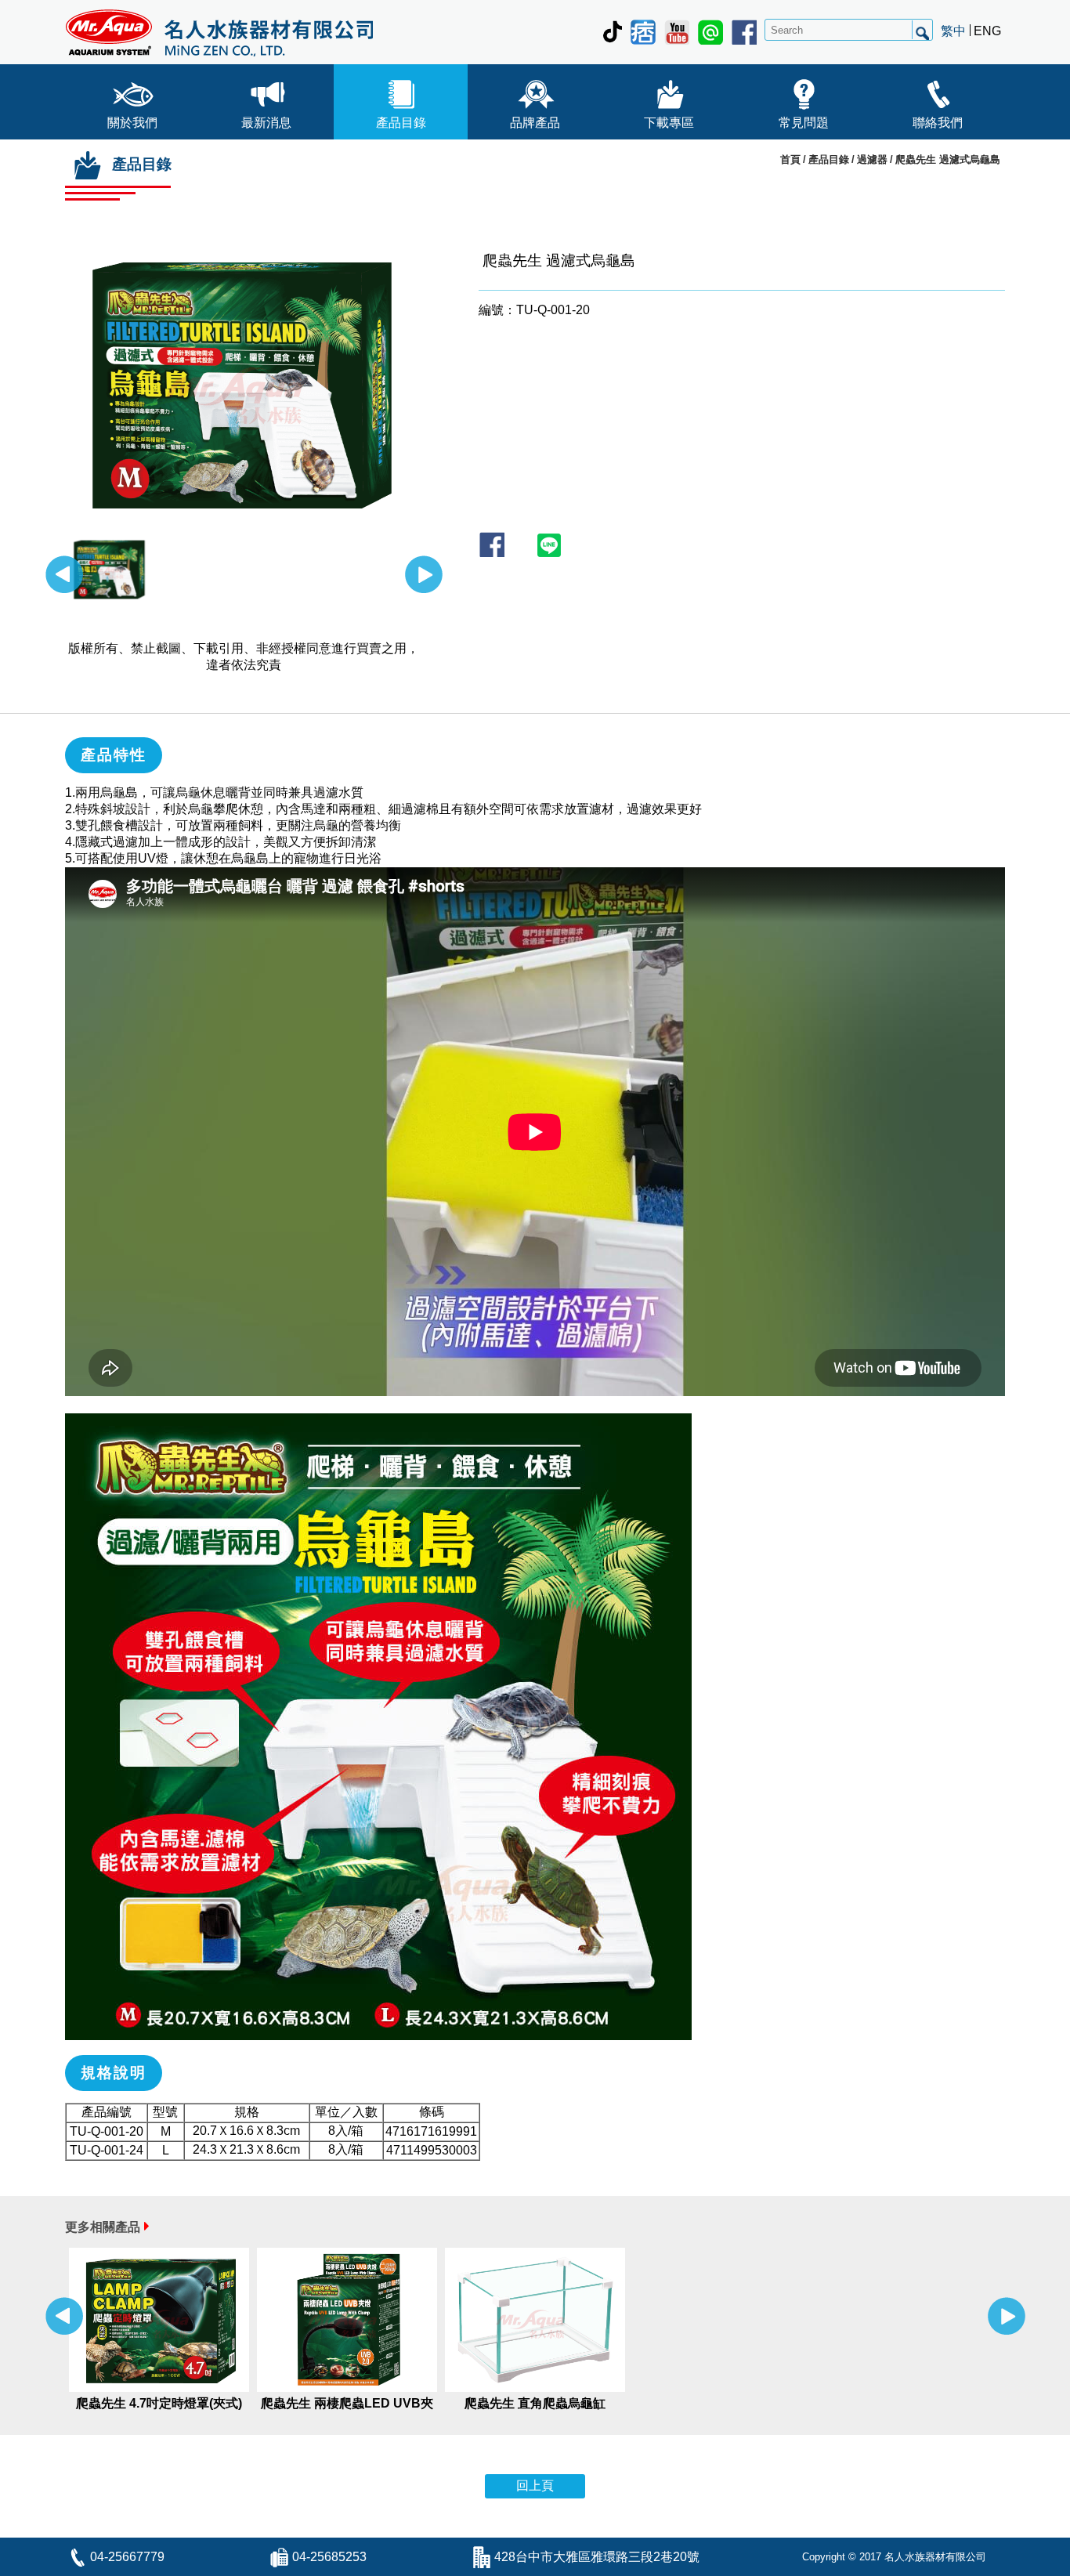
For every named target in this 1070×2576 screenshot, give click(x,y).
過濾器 (872, 159)
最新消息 (266, 123)
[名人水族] (219, 32)
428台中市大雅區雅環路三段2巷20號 (597, 2557)
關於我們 (132, 123)
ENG (987, 31)
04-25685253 (329, 2557)
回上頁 (535, 2486)
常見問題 (804, 123)
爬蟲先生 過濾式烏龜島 (948, 159)
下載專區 (669, 123)
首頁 (790, 159)
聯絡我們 (938, 123)
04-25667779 (127, 2557)
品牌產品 (535, 123)
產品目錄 (401, 123)
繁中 (953, 31)
